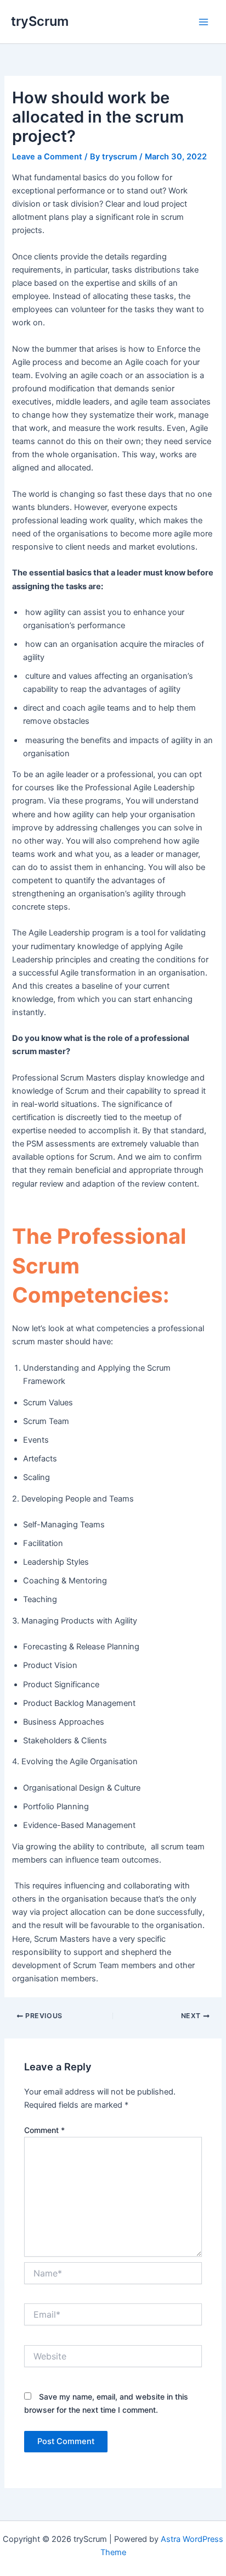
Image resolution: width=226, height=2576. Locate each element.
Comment (44, 2130)
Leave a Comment (47, 157)
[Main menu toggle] (204, 22)
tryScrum (40, 21)
